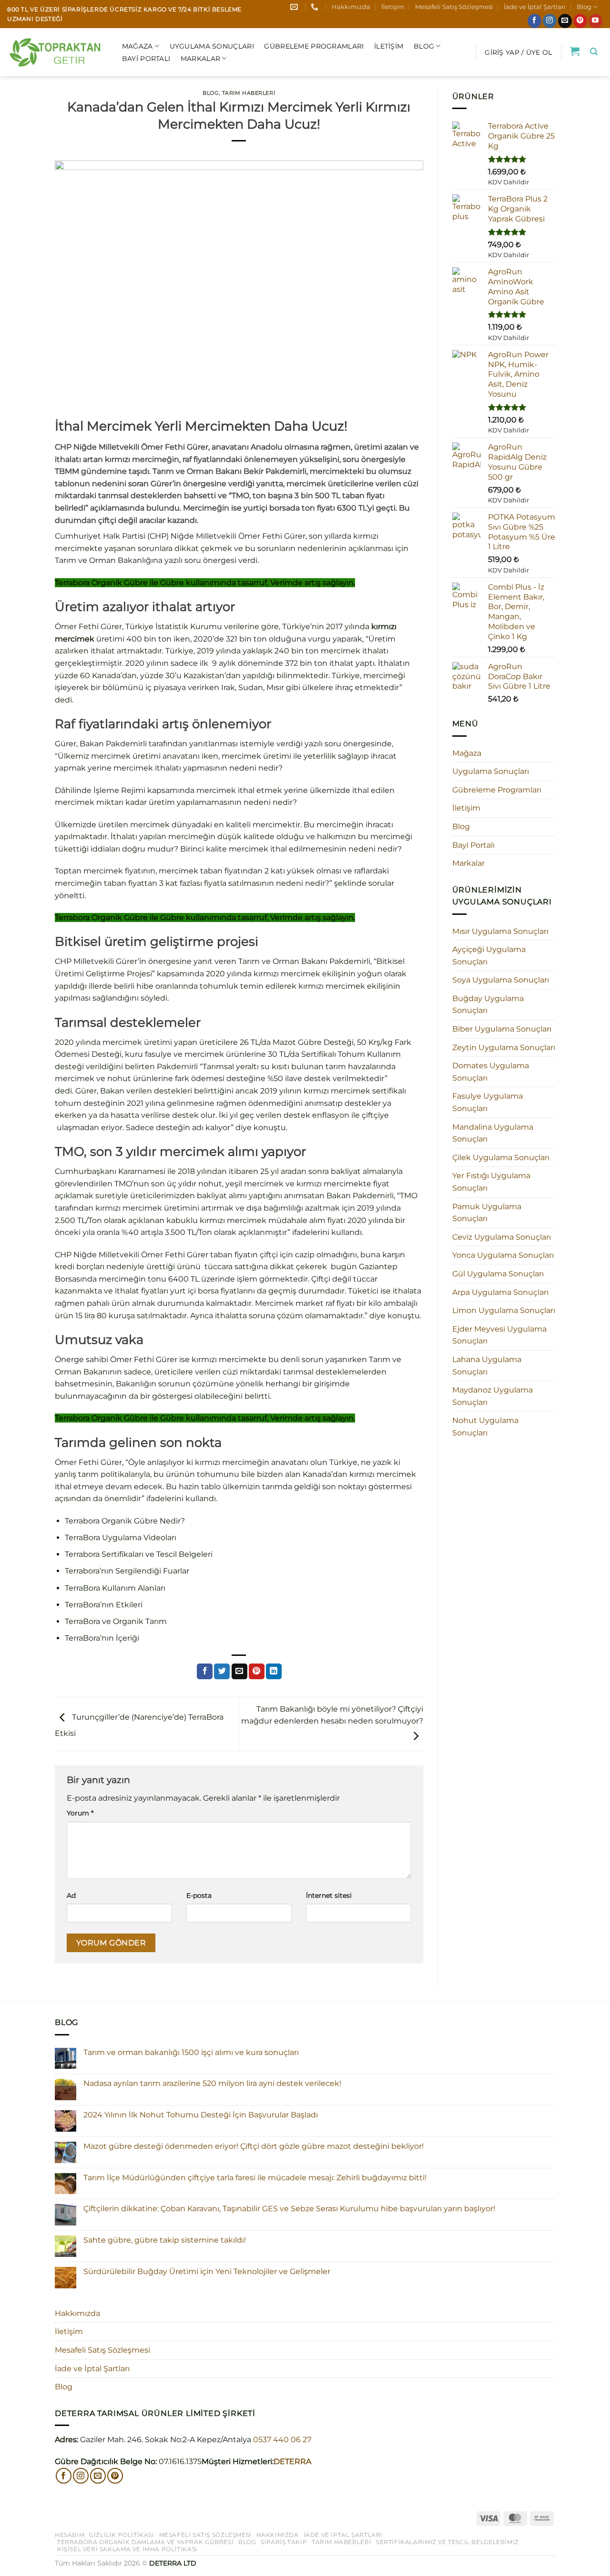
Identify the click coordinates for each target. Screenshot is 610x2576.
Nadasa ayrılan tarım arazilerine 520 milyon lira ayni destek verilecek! (212, 2083)
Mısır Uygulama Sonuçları (500, 931)
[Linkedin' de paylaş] (274, 1672)
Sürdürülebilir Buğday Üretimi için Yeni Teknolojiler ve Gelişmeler (207, 2271)
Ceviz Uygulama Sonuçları (502, 1237)
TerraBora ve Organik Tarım (116, 1621)
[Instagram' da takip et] (550, 21)
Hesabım (70, 2535)
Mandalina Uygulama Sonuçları (493, 1133)
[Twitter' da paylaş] (222, 1672)
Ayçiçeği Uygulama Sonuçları (489, 956)
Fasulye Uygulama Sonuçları (488, 1102)
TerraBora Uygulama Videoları (121, 1538)
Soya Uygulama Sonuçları (501, 980)
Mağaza (137, 46)
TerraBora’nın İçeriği (102, 1638)
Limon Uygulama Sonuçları (504, 1310)
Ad (71, 1895)
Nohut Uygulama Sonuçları (485, 1427)
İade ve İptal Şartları (535, 7)
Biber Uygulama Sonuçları (502, 1029)
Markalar (200, 59)
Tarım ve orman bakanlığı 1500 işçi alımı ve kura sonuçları (191, 2052)
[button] (518, 52)
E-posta (199, 1895)
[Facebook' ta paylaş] (205, 1672)
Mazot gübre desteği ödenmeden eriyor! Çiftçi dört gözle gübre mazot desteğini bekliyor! (254, 2146)
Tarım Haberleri (249, 93)
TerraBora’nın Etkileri (104, 1605)
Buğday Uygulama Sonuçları (488, 1005)
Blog (584, 7)
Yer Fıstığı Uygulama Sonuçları (491, 1182)
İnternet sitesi (329, 1895)
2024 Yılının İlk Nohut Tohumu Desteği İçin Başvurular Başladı (201, 2115)
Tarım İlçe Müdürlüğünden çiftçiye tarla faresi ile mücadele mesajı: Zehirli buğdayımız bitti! (255, 2178)
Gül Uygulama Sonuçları (498, 1274)
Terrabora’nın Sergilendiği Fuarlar (127, 1571)
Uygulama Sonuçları (212, 46)
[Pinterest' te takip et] (580, 21)
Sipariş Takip (284, 2542)
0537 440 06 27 (282, 2440)
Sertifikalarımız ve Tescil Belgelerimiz (447, 2542)
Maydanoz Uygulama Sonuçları (493, 1396)
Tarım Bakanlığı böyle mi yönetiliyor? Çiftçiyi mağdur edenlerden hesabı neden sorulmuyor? (332, 1715)
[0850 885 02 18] (316, 7)
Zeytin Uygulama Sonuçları (504, 1047)
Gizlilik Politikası (122, 2535)
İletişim (393, 7)
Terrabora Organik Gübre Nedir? (125, 1521)
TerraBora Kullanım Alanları (115, 1588)
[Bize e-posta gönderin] (565, 21)
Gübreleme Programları (314, 46)
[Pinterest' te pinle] (257, 1672)
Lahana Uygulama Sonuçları (487, 1366)
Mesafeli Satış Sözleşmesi (454, 7)
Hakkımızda (351, 7)
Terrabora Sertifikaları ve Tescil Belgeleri (139, 1554)
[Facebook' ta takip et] (534, 21)
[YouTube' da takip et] (595, 21)
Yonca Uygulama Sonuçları (503, 1255)
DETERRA (292, 2461)
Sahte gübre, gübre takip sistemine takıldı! (165, 2240)
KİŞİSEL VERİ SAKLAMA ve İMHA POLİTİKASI (127, 2549)
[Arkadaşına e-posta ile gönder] (239, 1672)
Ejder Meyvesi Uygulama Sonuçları (499, 1335)
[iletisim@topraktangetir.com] (295, 7)
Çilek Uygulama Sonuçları (501, 1158)
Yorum (80, 1813)
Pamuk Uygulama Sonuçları (487, 1213)
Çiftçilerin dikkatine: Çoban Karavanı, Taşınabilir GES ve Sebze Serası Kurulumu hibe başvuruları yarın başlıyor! (289, 2209)
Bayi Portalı (146, 59)
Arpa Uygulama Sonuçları (500, 1292)
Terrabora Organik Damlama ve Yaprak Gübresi (145, 2542)
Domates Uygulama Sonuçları (491, 1072)
